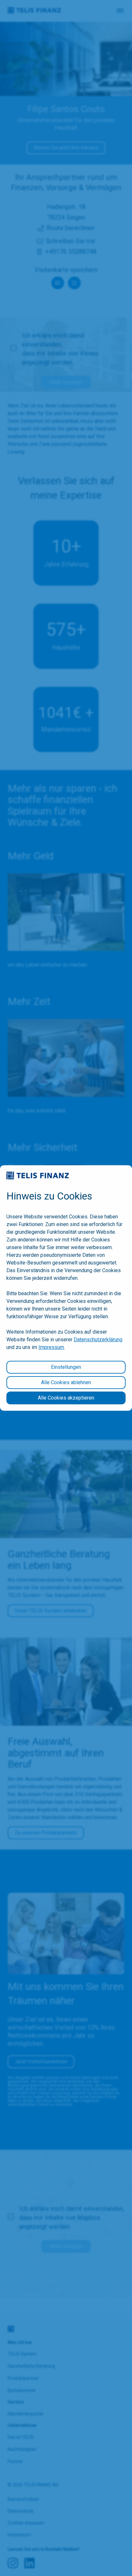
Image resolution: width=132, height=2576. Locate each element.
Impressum (51, 1347)
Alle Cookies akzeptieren (66, 1398)
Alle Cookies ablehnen (66, 1382)
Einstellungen (66, 1367)
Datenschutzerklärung (98, 1340)
